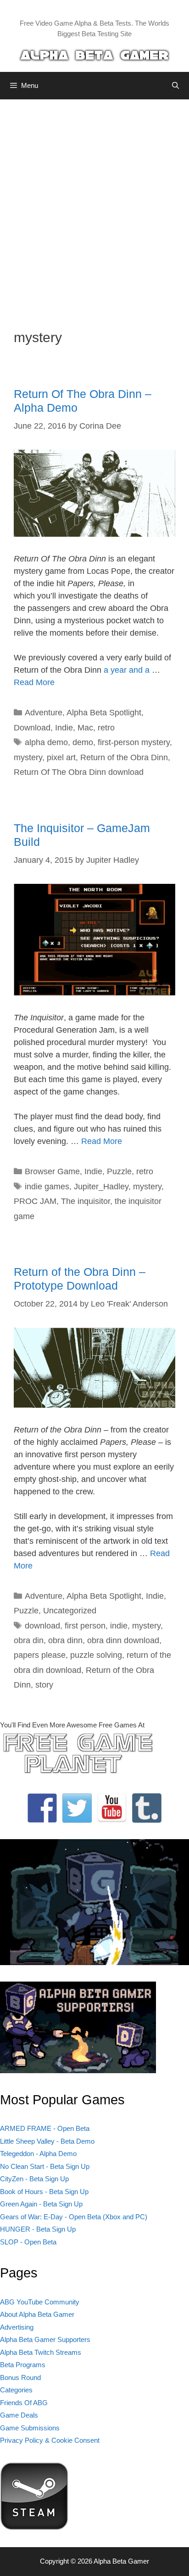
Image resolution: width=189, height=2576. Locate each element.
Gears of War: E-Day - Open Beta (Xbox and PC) (74, 2217)
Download (32, 728)
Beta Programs (23, 2365)
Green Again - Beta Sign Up (41, 2204)
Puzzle (119, 1171)
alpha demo (46, 742)
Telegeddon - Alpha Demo (38, 2154)
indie (119, 1626)
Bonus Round (20, 2377)
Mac (85, 728)
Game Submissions (30, 2428)
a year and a (128, 670)
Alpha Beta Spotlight (104, 713)
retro (106, 728)
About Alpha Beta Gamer (37, 2314)
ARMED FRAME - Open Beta (45, 2128)
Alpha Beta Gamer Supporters (45, 2339)
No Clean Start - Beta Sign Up (45, 2166)
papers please (40, 1655)
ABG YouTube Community (40, 2302)
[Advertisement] (94, 207)
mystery (28, 757)
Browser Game (52, 1171)
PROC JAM (35, 1201)
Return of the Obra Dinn (124, 757)
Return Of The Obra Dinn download (79, 772)
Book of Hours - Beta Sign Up (44, 2192)
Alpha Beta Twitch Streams (41, 2352)
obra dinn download (123, 1640)
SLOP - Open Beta (28, 2242)
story (44, 1685)
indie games (47, 1187)
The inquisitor (86, 1201)
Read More (34, 682)
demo (83, 742)
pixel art (61, 757)
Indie (64, 728)
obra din (29, 1640)
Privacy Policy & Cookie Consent (50, 2440)
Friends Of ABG (24, 2403)
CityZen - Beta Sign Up (34, 2179)
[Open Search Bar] (175, 86)
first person (85, 1626)
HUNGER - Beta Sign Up (38, 2229)
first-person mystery (134, 742)
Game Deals (19, 2415)
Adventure (44, 713)
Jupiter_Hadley (101, 1187)
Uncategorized (70, 1611)
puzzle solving (96, 1655)
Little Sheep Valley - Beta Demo (47, 2141)
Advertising (17, 2327)
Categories (16, 2390)
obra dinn (65, 1640)
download (42, 1626)
